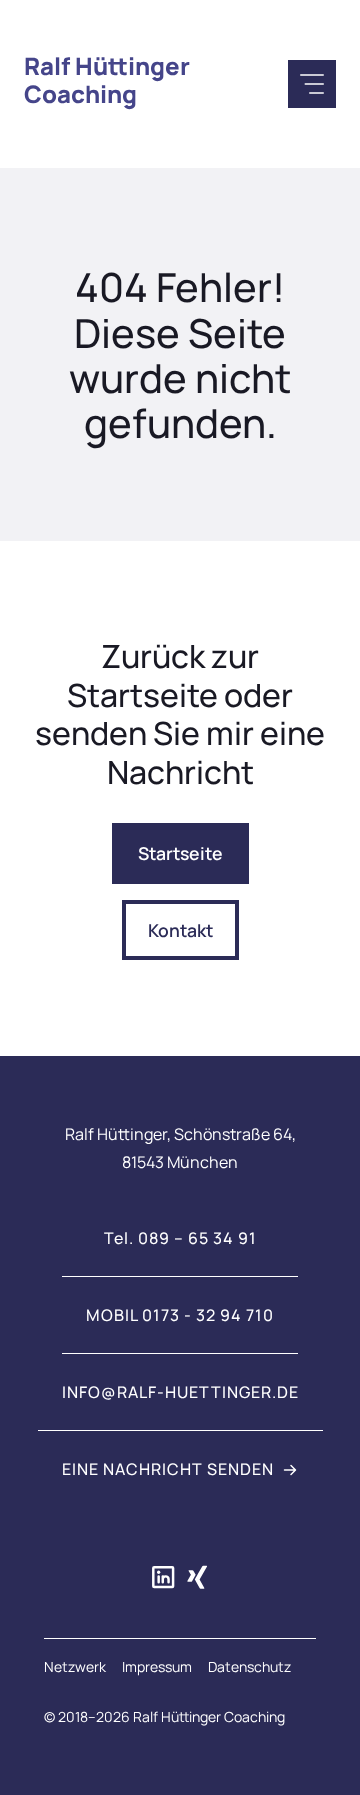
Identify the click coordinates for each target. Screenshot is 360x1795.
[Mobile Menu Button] (312, 84)
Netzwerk (75, 1666)
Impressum (157, 1666)
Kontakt (180, 930)
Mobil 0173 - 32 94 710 (180, 1315)
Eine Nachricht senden (168, 1469)
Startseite (180, 853)
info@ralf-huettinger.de (180, 1392)
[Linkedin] (163, 1577)
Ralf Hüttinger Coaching (107, 79)
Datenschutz (249, 1666)
